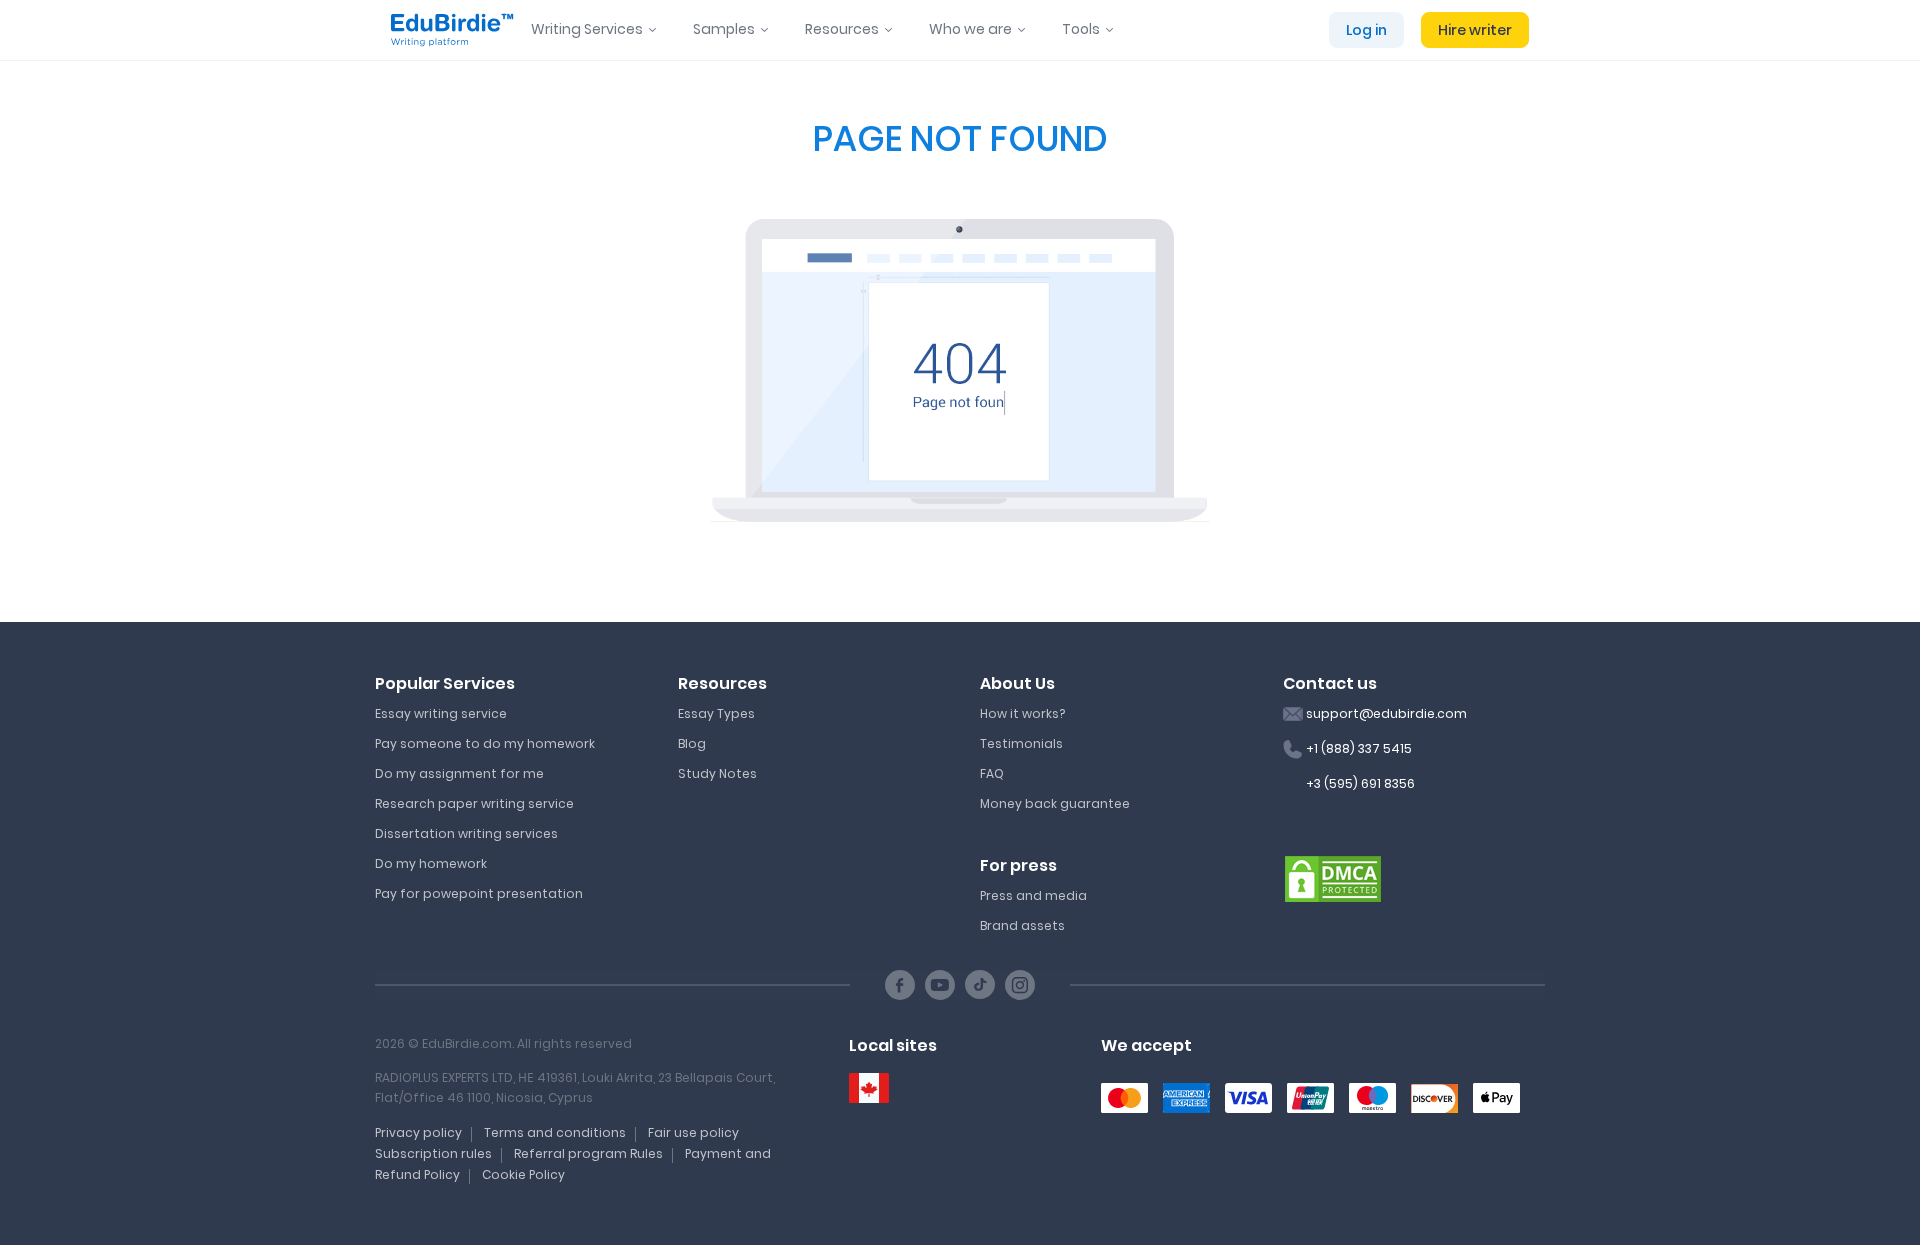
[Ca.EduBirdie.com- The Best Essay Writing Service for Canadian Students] (869, 1088)
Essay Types (716, 713)
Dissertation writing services (466, 833)
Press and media (1033, 895)
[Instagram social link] (1020, 985)
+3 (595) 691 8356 (1360, 783)
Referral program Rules (588, 1153)
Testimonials (1021, 743)
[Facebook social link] (900, 985)
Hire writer (1475, 30)
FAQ (992, 773)
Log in (1366, 30)
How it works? (1022, 713)
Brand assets (1022, 925)
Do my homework (431, 863)
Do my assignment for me (459, 773)
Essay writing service (441, 713)
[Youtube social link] (940, 985)
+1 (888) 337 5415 (1359, 748)
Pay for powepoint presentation (479, 893)
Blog (692, 743)
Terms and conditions (555, 1132)
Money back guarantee (1055, 803)
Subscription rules (433, 1153)
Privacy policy (418, 1132)
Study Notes (717, 773)
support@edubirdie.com (1386, 713)
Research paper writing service (474, 803)
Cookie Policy (523, 1174)
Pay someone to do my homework (485, 743)
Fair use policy (693, 1132)
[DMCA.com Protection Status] (1333, 878)
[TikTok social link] (980, 985)
